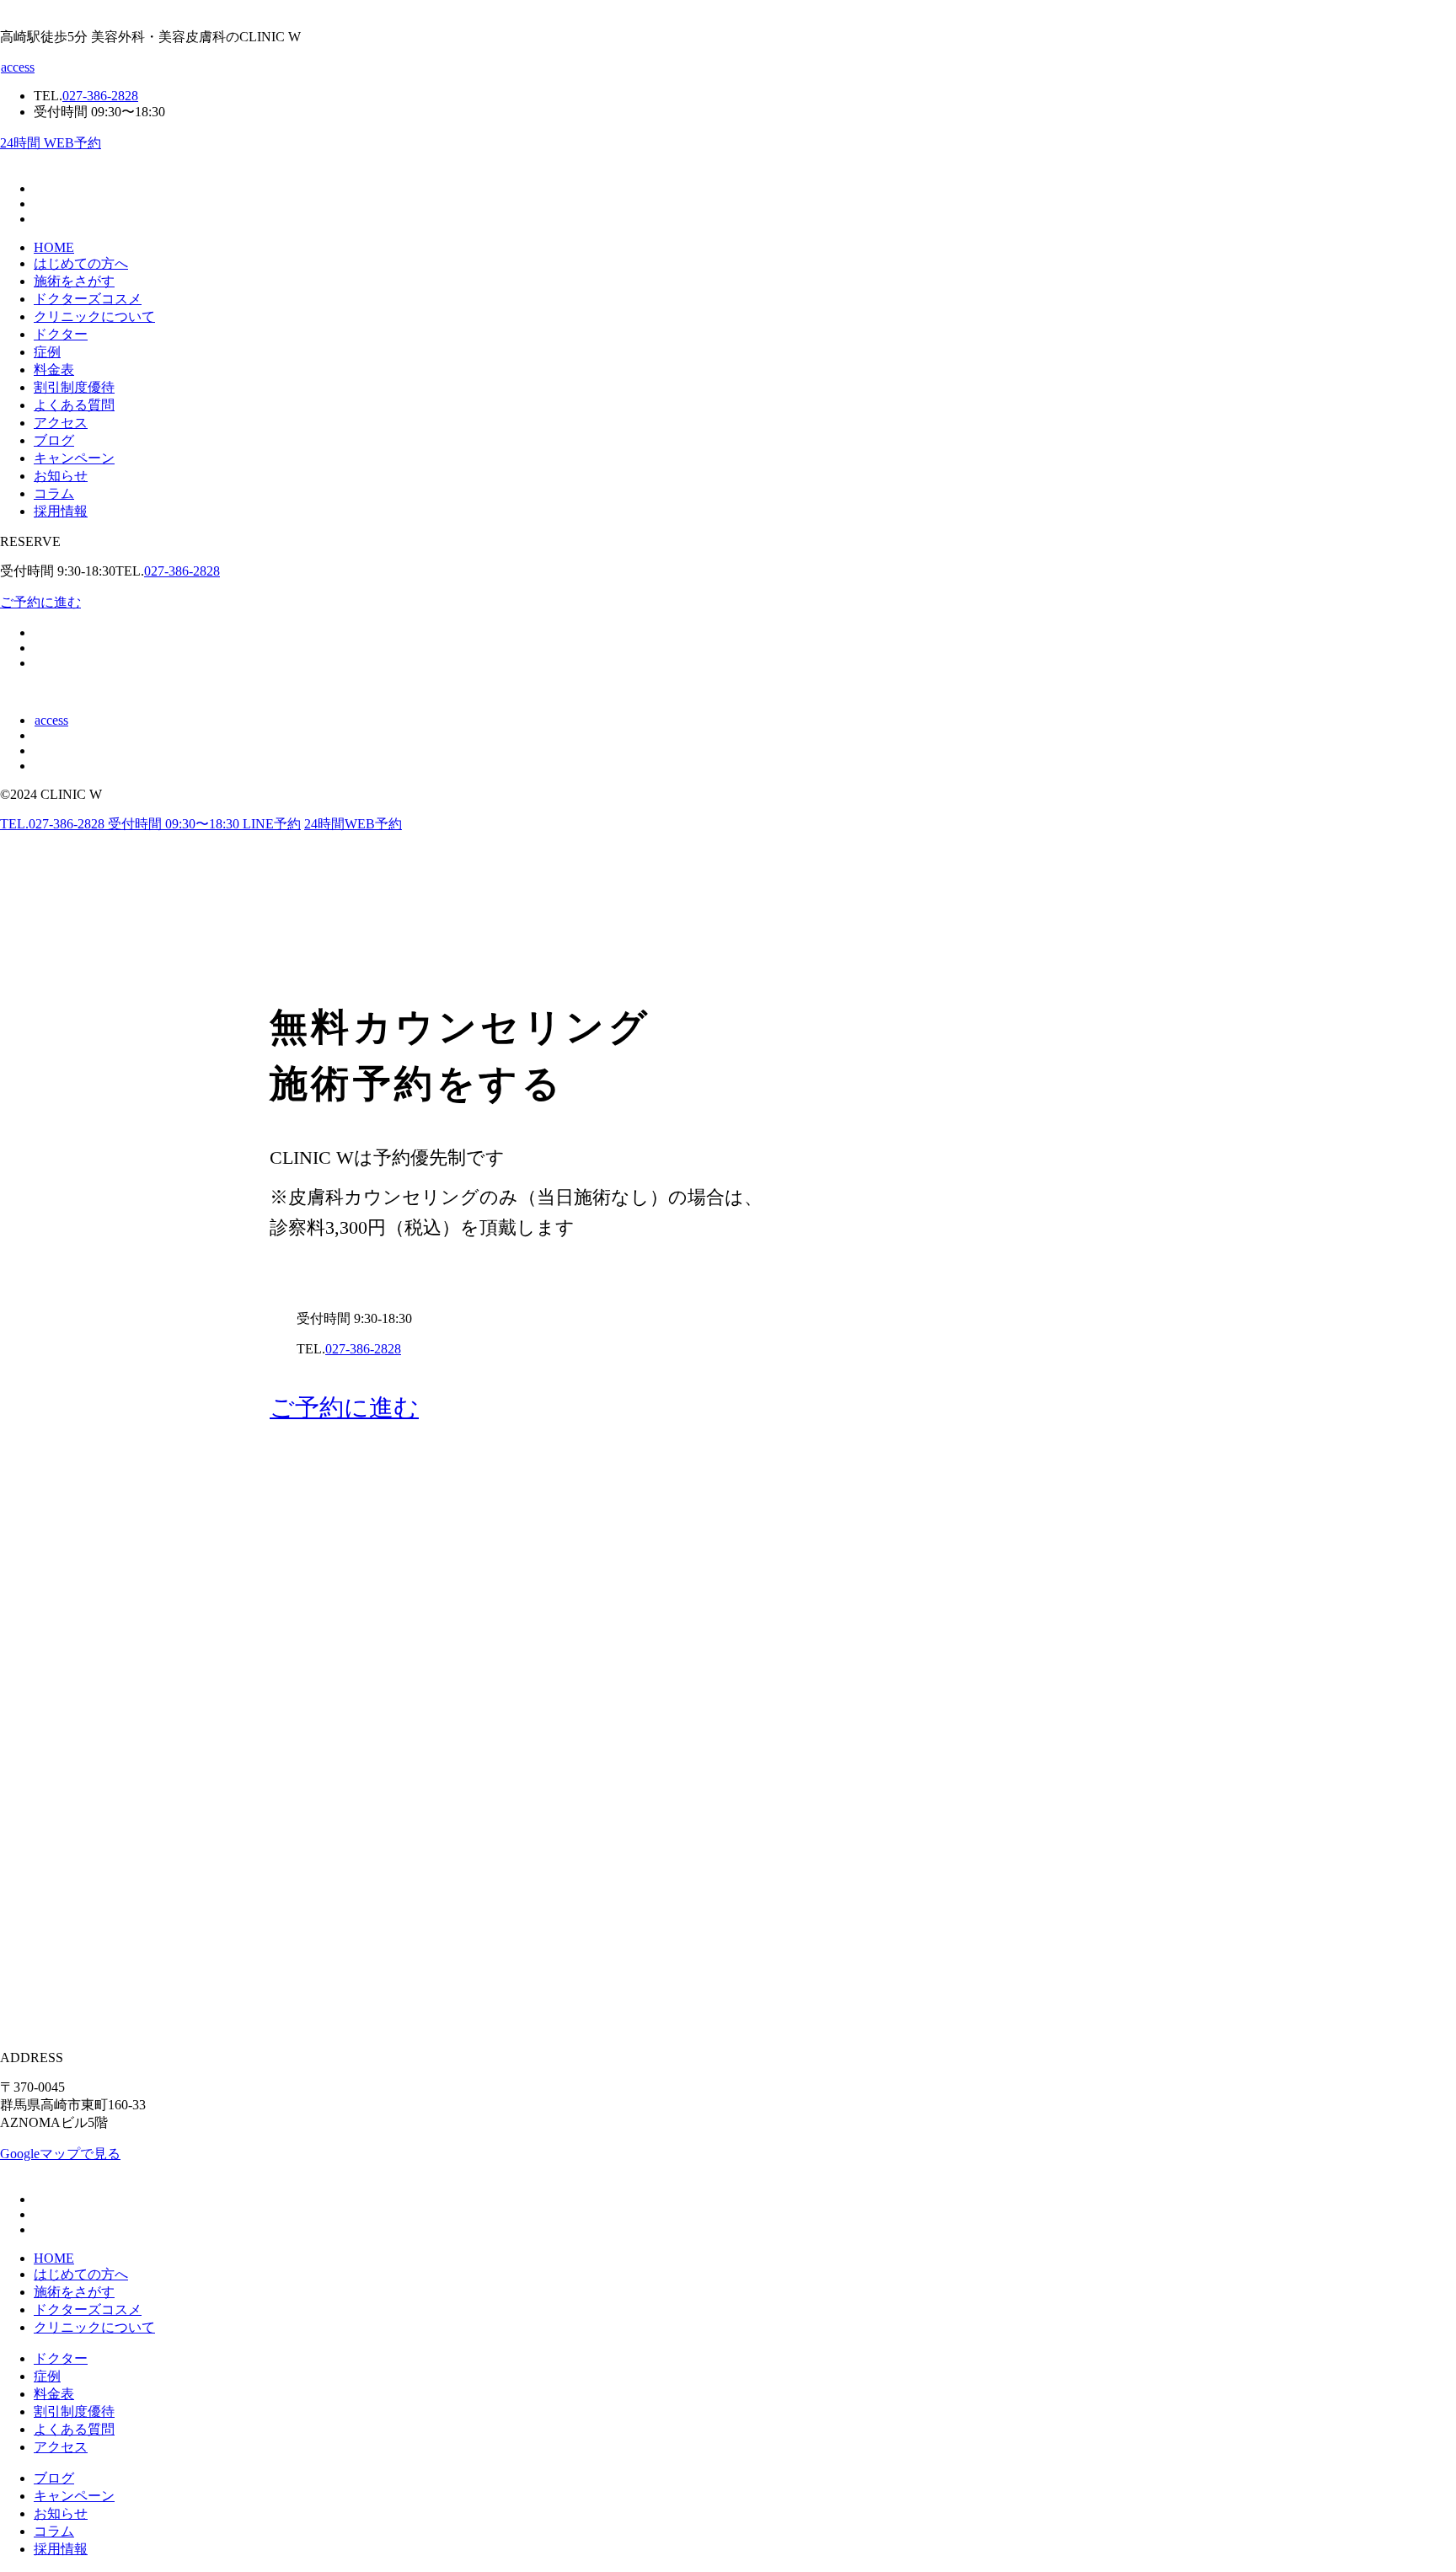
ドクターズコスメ (88, 299)
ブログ (54, 440)
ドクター (61, 334)
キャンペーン (74, 458)
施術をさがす (74, 281)
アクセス (61, 423)
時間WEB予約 (353, 824)
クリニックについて (94, 316)
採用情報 (61, 511)
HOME (54, 247)
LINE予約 (272, 824)
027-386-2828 (182, 571)
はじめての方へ (81, 263)
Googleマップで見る (60, 2154)
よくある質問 (74, 405)
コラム (54, 493)
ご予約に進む (40, 602)
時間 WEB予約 (51, 143)
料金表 (54, 370)
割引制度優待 (74, 387)
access (18, 67)
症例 (47, 352)
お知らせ (61, 476)
